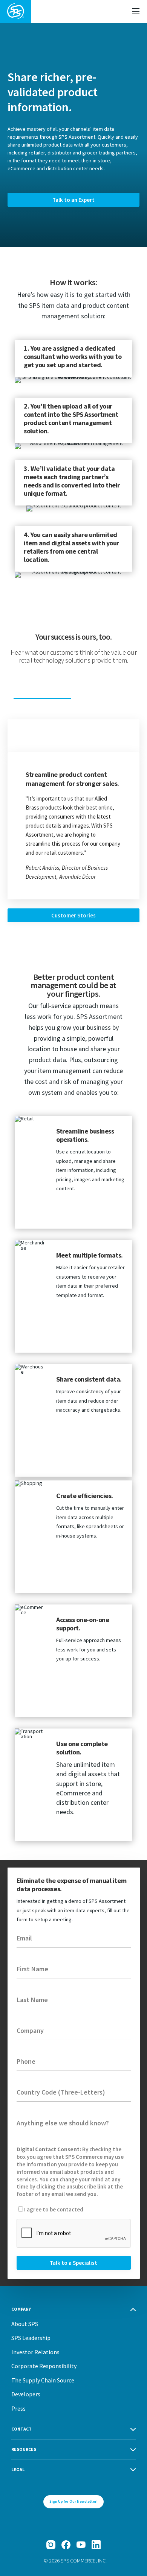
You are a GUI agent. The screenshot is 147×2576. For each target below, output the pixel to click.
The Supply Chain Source (43, 2380)
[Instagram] (51, 2545)
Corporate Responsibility (44, 2366)
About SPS (25, 2324)
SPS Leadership (31, 2338)
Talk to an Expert (73, 200)
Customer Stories (73, 915)
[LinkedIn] (96, 2545)
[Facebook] (66, 2545)
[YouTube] (81, 2545)
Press (18, 2408)
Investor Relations (35, 2352)
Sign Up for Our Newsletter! (73, 2501)
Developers (26, 2394)
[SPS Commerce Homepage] (15, 11)
